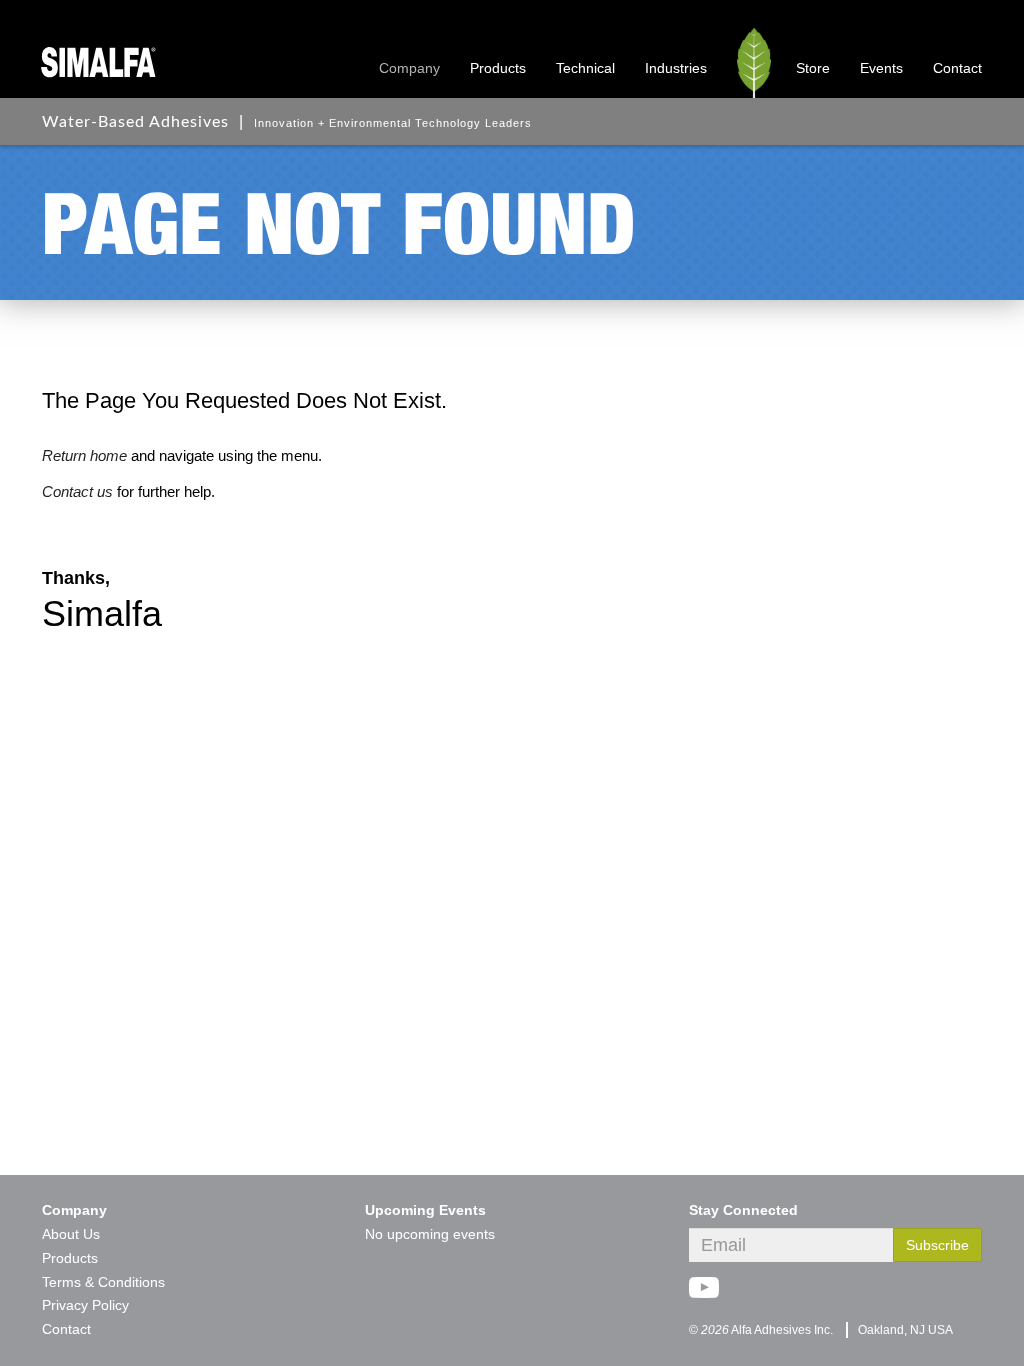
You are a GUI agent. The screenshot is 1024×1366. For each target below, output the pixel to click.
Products (498, 68)
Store (813, 68)
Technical (585, 68)
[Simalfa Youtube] (711, 1295)
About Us (71, 1234)
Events (881, 68)
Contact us (77, 491)
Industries (676, 68)
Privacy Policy (85, 1305)
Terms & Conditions (103, 1282)
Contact (957, 68)
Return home (84, 455)
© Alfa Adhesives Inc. (761, 1330)
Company (409, 68)
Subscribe (937, 1245)
